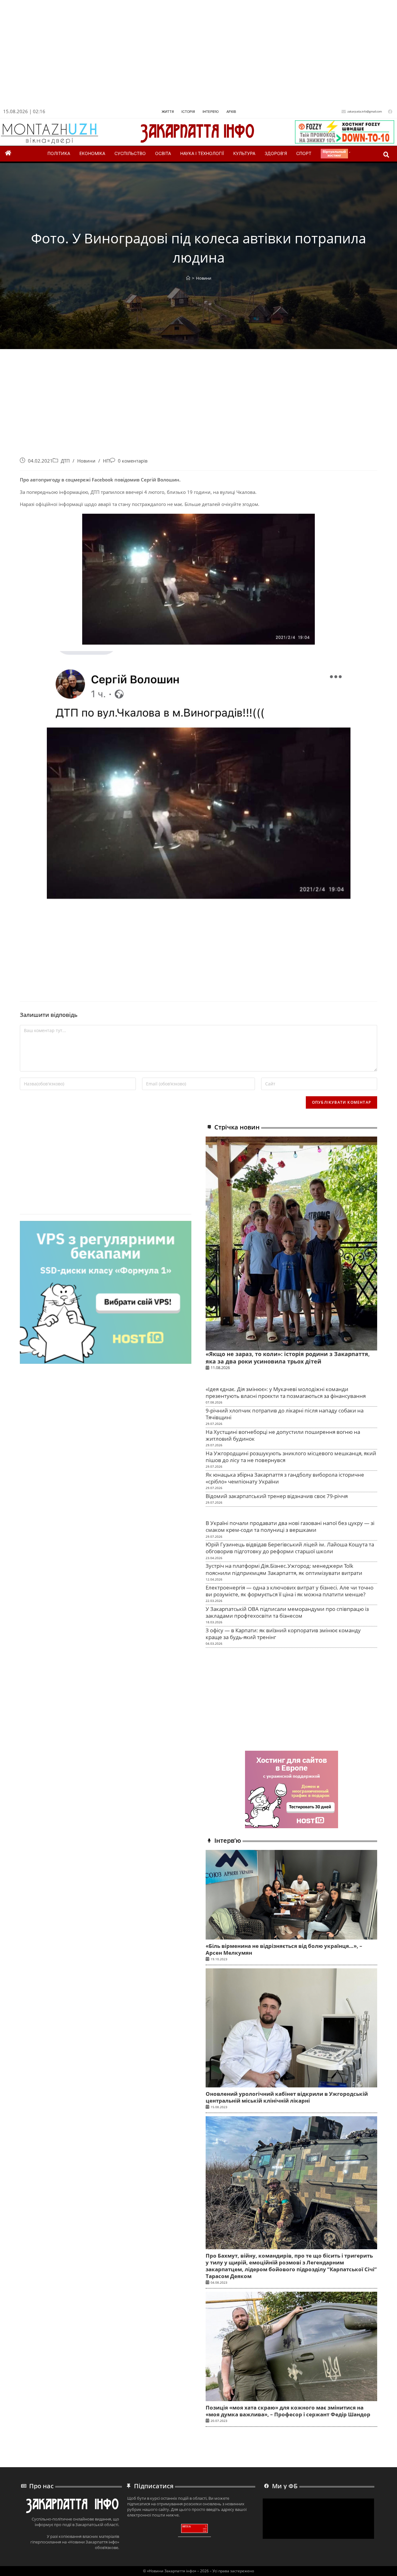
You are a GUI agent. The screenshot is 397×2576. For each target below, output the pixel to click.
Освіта (163, 153)
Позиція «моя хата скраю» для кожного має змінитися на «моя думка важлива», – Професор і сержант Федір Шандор (288, 2411)
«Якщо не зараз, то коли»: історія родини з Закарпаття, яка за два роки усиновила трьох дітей (288, 1357)
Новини (204, 278)
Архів (231, 112)
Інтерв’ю (211, 112)
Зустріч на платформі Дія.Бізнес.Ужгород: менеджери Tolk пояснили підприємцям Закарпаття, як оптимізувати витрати (284, 1569)
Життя (168, 112)
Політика (59, 153)
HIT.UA (187, 2527)
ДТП (65, 461)
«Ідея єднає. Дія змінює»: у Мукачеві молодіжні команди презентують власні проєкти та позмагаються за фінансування (286, 1392)
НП (106, 461)
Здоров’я (276, 153)
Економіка (92, 153)
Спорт (304, 153)
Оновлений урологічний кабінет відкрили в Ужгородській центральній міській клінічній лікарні (287, 2097)
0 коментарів (133, 461)
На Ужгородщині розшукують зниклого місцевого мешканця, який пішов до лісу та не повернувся (291, 1457)
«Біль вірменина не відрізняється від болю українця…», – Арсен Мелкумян (284, 1949)
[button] (386, 155)
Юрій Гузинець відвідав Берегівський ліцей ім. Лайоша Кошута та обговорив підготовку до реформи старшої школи (290, 1548)
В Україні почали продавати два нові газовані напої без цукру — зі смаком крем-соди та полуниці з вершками (290, 1526)
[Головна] (188, 278)
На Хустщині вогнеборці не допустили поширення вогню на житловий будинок (283, 1435)
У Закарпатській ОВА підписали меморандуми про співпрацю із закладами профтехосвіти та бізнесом (287, 1612)
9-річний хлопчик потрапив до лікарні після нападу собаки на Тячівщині (285, 1414)
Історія (188, 112)
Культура (244, 153)
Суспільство (130, 153)
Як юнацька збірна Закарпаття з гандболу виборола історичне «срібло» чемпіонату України (285, 1478)
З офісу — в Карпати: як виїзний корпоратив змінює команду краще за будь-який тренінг (283, 1634)
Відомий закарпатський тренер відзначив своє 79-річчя (277, 1496)
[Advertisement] (187, 55)
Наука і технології (202, 153)
